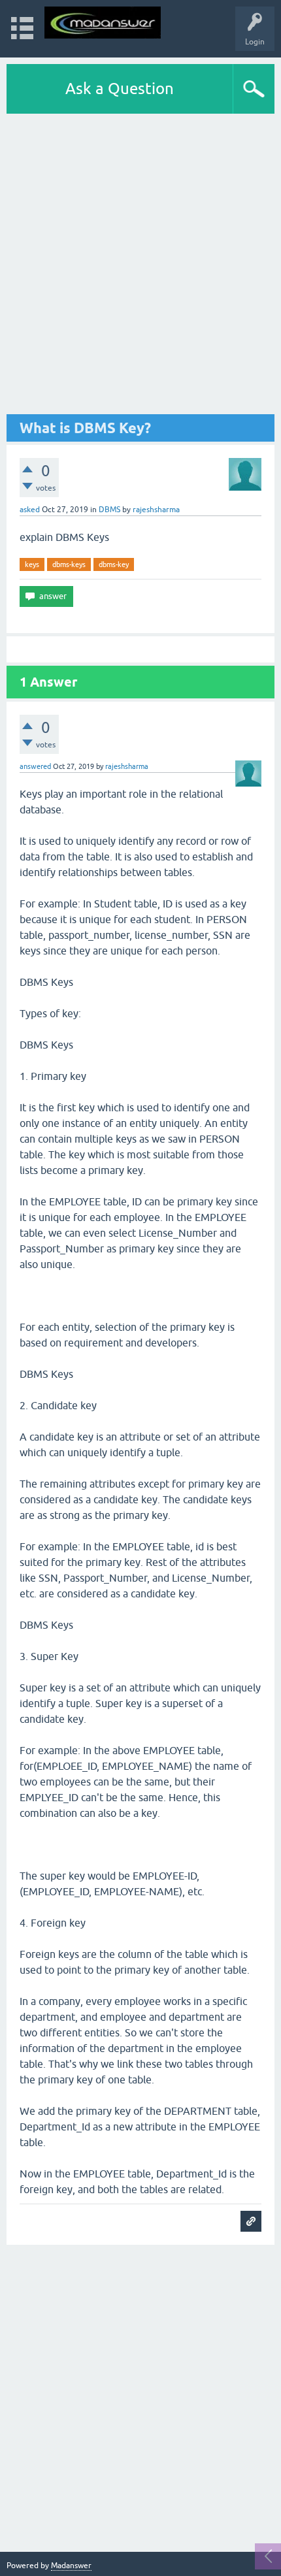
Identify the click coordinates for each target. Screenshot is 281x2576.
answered (35, 766)
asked (30, 510)
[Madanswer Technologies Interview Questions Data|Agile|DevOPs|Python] (103, 23)
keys (32, 564)
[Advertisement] (140, 264)
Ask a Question (120, 89)
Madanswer (71, 2566)
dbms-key (114, 564)
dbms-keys (69, 564)
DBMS (109, 510)
